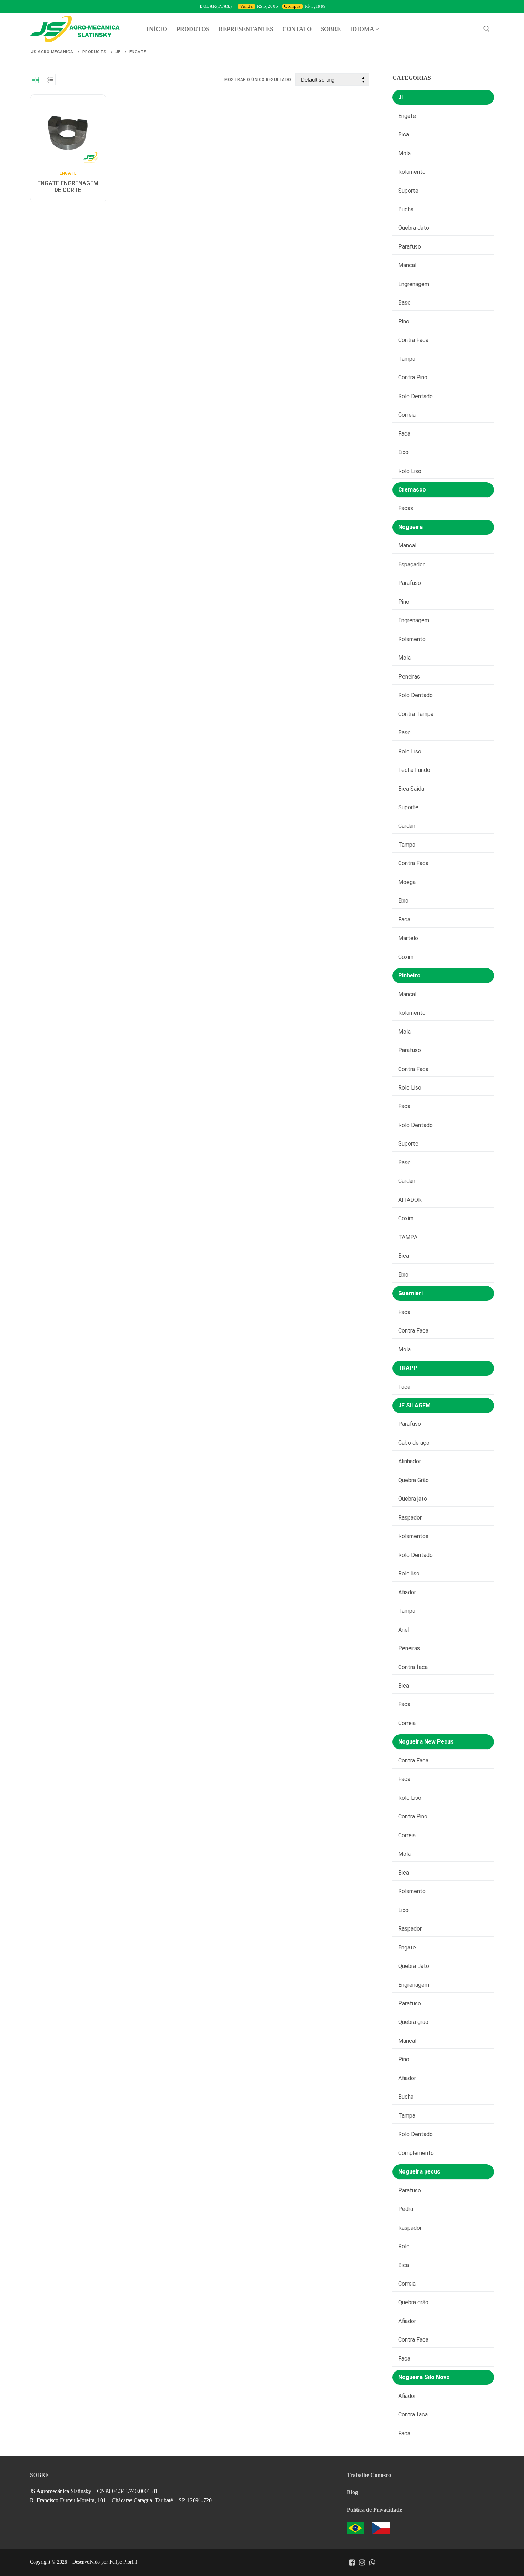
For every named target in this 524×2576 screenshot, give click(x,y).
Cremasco (412, 490)
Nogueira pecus (419, 2172)
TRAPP (408, 1368)
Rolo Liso (410, 471)
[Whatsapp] (372, 2562)
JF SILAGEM (414, 1405)
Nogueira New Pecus (426, 1742)
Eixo (403, 452)
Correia (407, 415)
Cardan (407, 826)
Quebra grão (413, 2022)
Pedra (406, 2209)
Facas (406, 508)
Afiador (407, 1592)
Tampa (407, 359)
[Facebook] (352, 2562)
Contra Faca (413, 340)
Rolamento (412, 172)
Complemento (416, 2153)
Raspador (410, 1518)
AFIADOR (410, 1200)
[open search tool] (487, 29)
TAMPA (408, 1237)
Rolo (404, 2246)
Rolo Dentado (415, 396)
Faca (404, 434)
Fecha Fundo (414, 770)
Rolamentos (413, 1536)
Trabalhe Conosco (369, 2475)
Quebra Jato (414, 228)
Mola (404, 153)
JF (401, 97)
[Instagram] (362, 2562)
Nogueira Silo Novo (424, 2377)
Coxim (406, 957)
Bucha (406, 209)
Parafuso (410, 247)
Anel (404, 1630)
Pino (404, 321)
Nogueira (410, 527)
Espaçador (411, 564)
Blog (352, 2492)
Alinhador (410, 1461)
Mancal (407, 265)
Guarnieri (410, 1293)
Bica (404, 134)
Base (404, 303)
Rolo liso (409, 1573)
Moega (407, 882)
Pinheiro (409, 975)
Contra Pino (413, 377)
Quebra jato (413, 1499)
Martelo (408, 938)
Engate (68, 173)
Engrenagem (414, 284)
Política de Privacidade (374, 2510)
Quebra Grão (413, 1480)
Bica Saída (411, 789)
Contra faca (413, 1667)
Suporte (408, 191)
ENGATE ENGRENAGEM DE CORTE (68, 187)
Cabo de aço (414, 1443)
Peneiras (409, 677)
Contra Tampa (416, 714)
